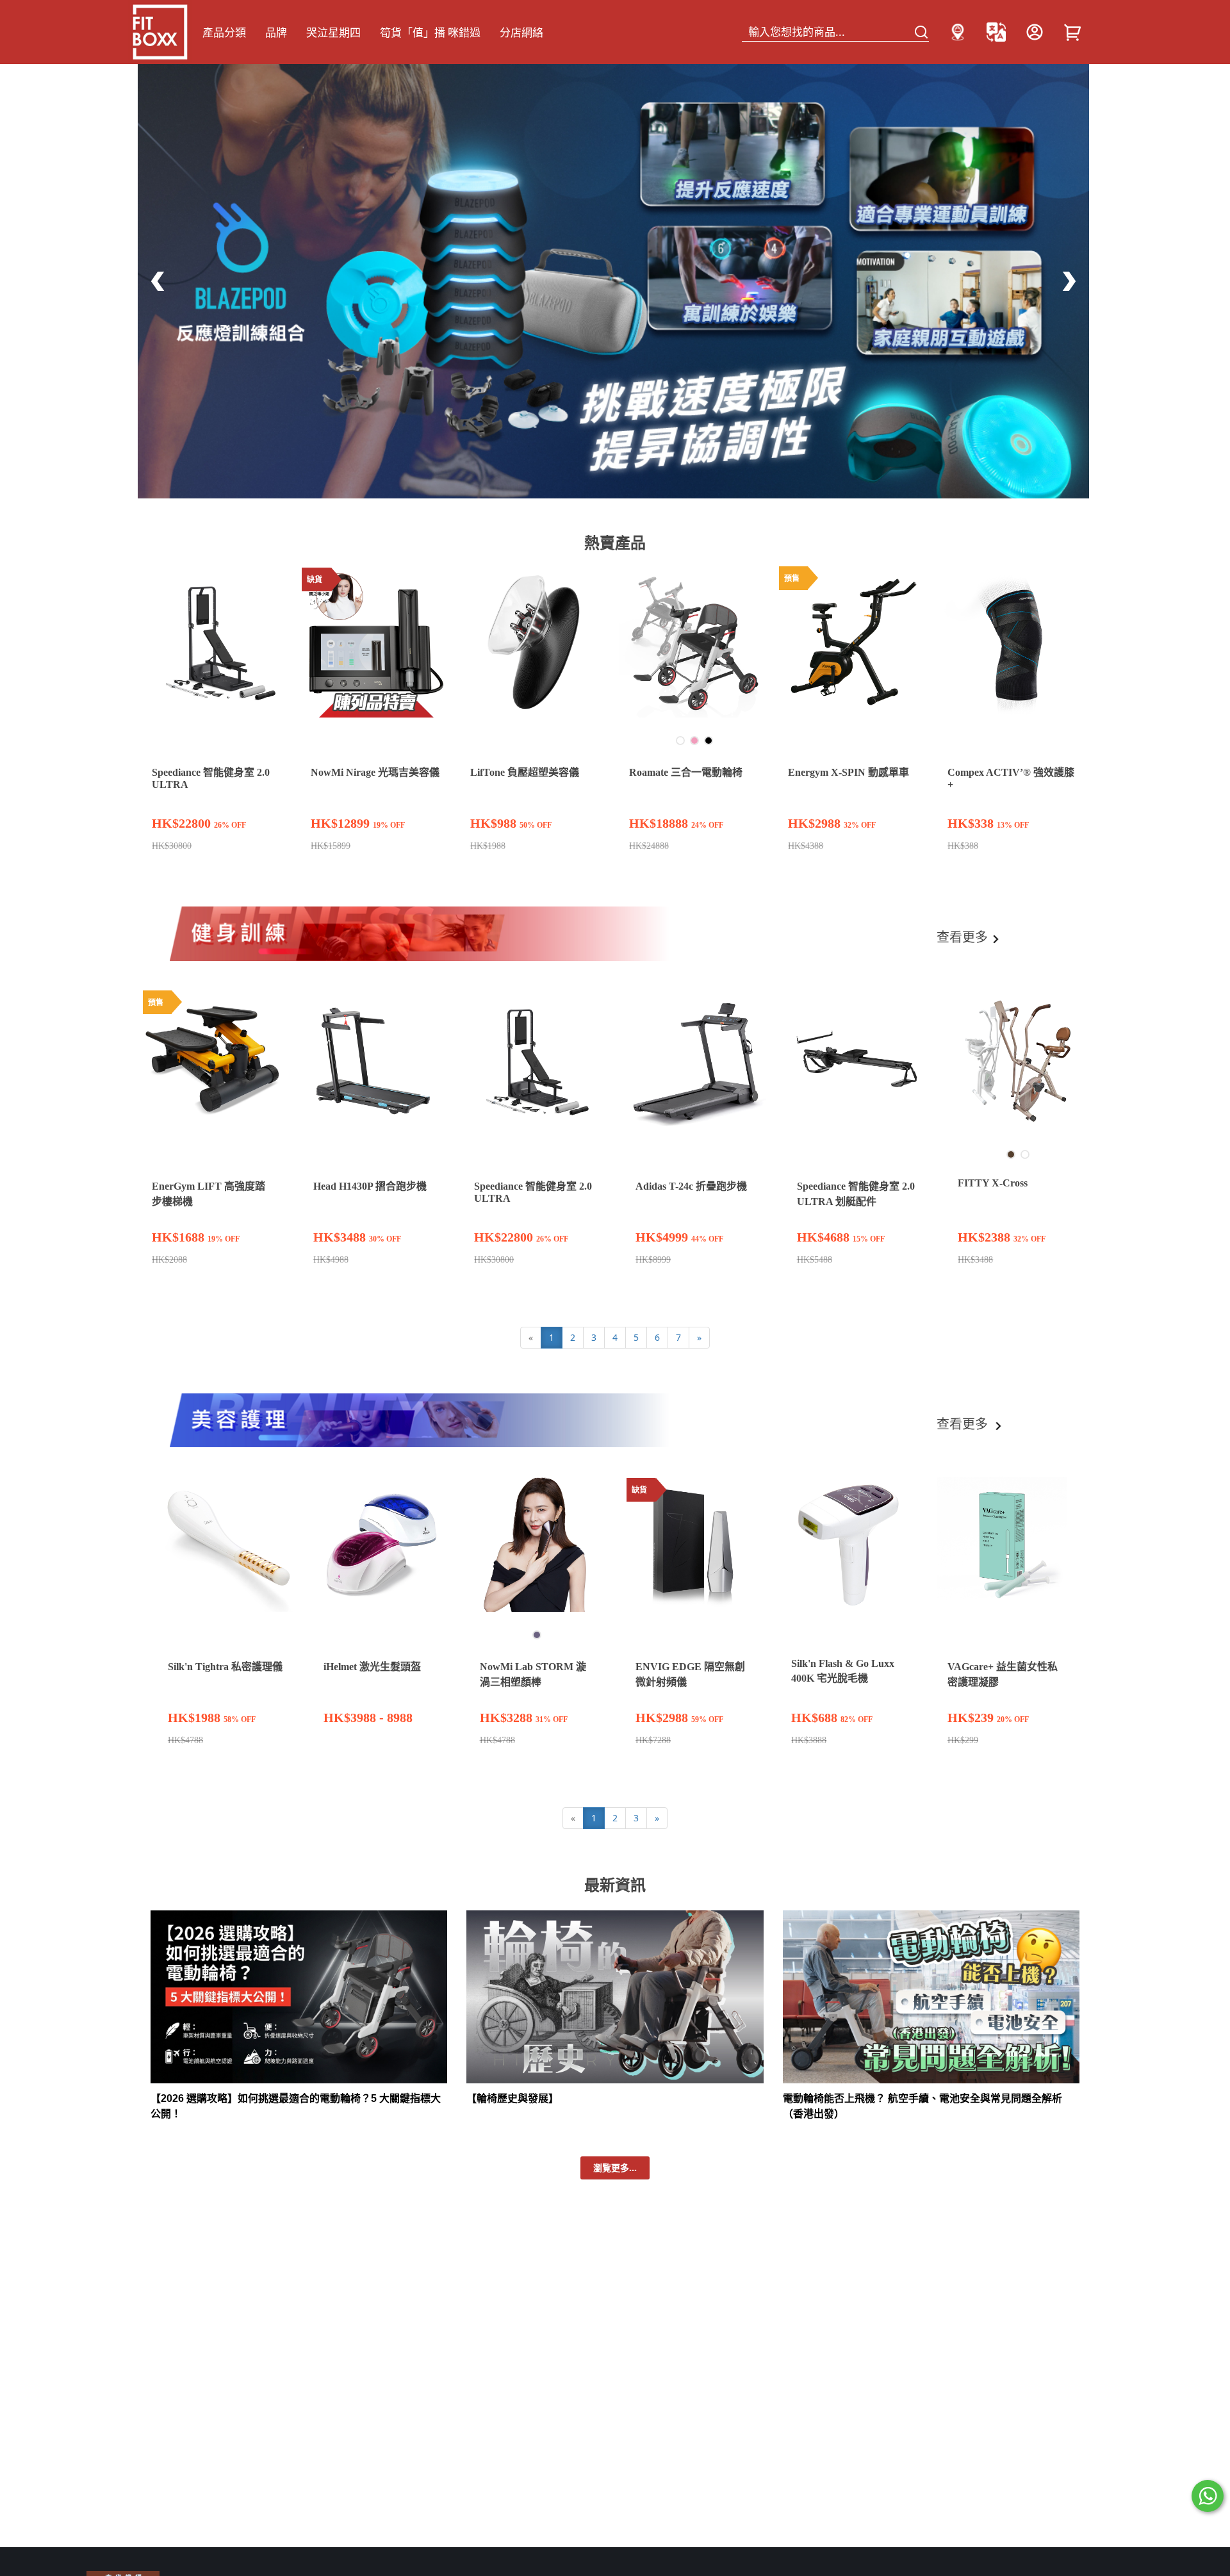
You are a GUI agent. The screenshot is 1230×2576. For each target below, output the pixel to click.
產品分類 (224, 32)
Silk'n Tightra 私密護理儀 (225, 1667)
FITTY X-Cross (993, 1183)
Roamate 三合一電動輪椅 (686, 772)
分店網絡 (521, 32)
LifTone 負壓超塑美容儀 (525, 772)
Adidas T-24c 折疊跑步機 (691, 1186)
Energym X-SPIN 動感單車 (849, 772)
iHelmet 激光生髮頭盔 (372, 1667)
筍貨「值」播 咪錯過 (430, 32)
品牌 (276, 32)
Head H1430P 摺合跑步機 (370, 1186)
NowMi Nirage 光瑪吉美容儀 (375, 772)
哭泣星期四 (333, 32)
